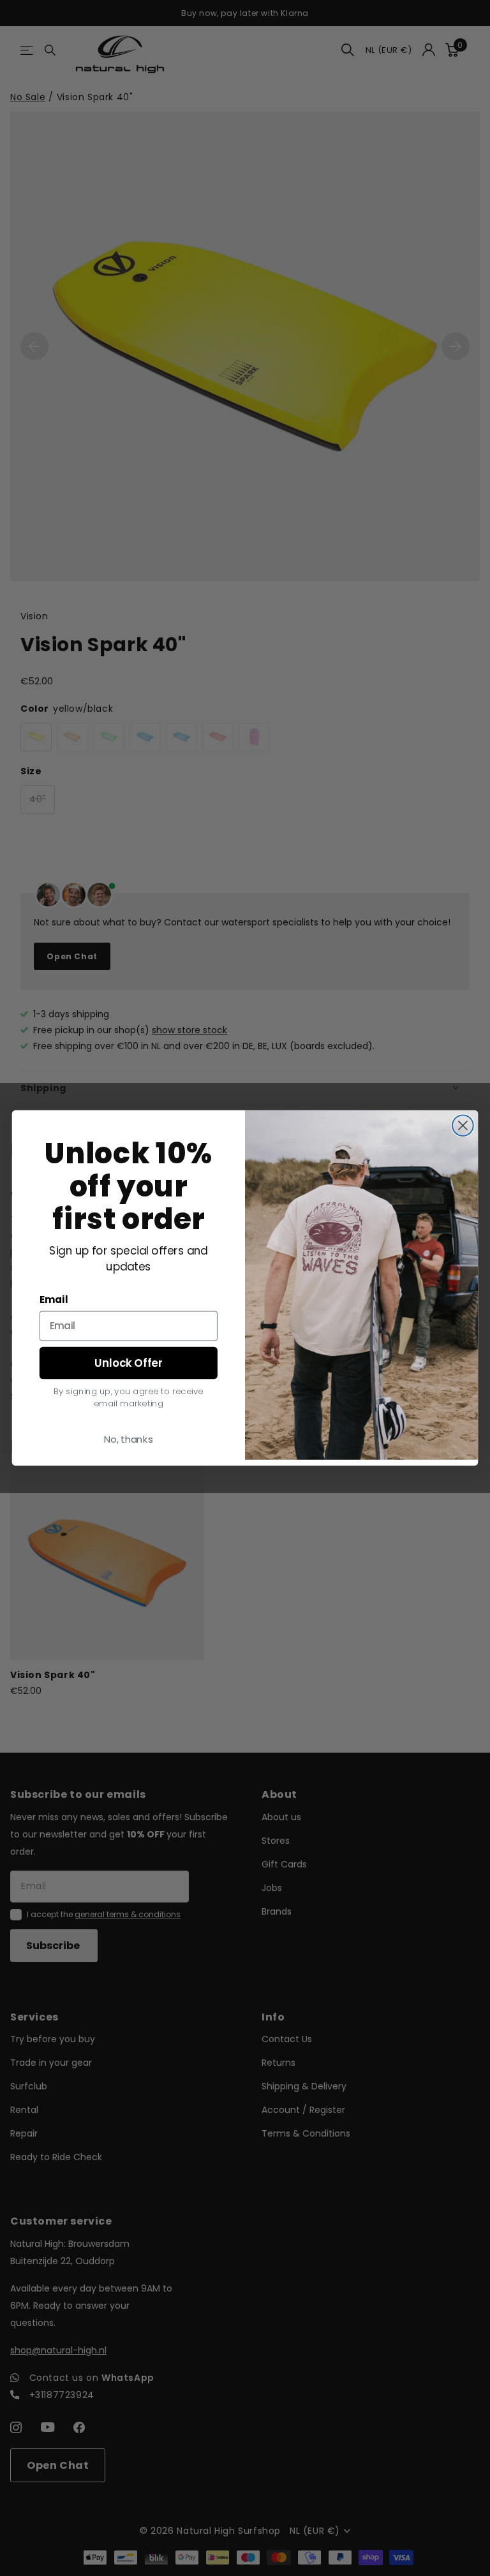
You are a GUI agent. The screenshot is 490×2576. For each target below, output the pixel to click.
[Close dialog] (463, 1126)
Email (54, 1300)
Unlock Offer (128, 1363)
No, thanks (129, 1439)
